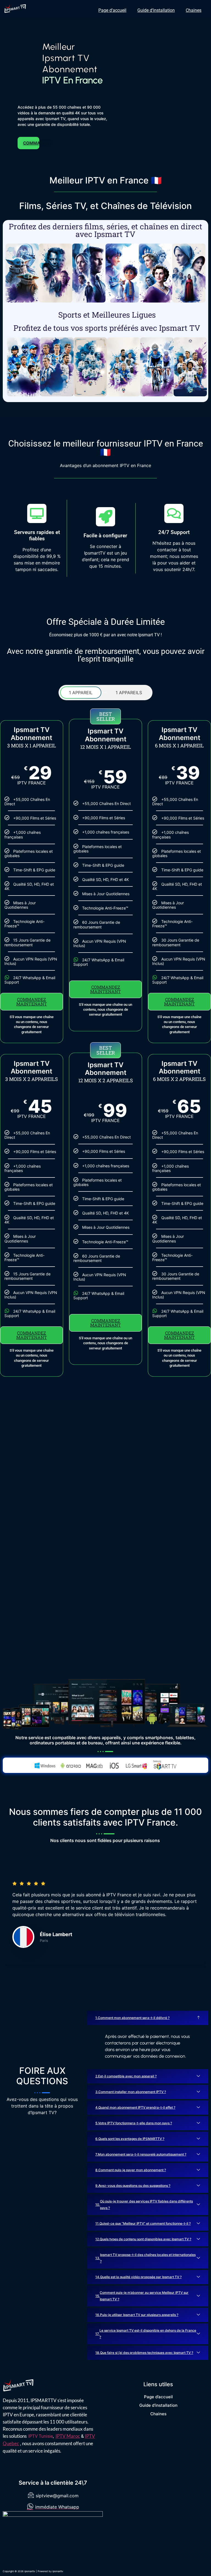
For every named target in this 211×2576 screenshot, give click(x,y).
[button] (148, 2018)
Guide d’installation (156, 10)
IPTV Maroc (68, 2436)
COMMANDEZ (31, 143)
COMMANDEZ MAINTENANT (32, 1002)
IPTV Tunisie (41, 2436)
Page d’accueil (112, 10)
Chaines (194, 10)
